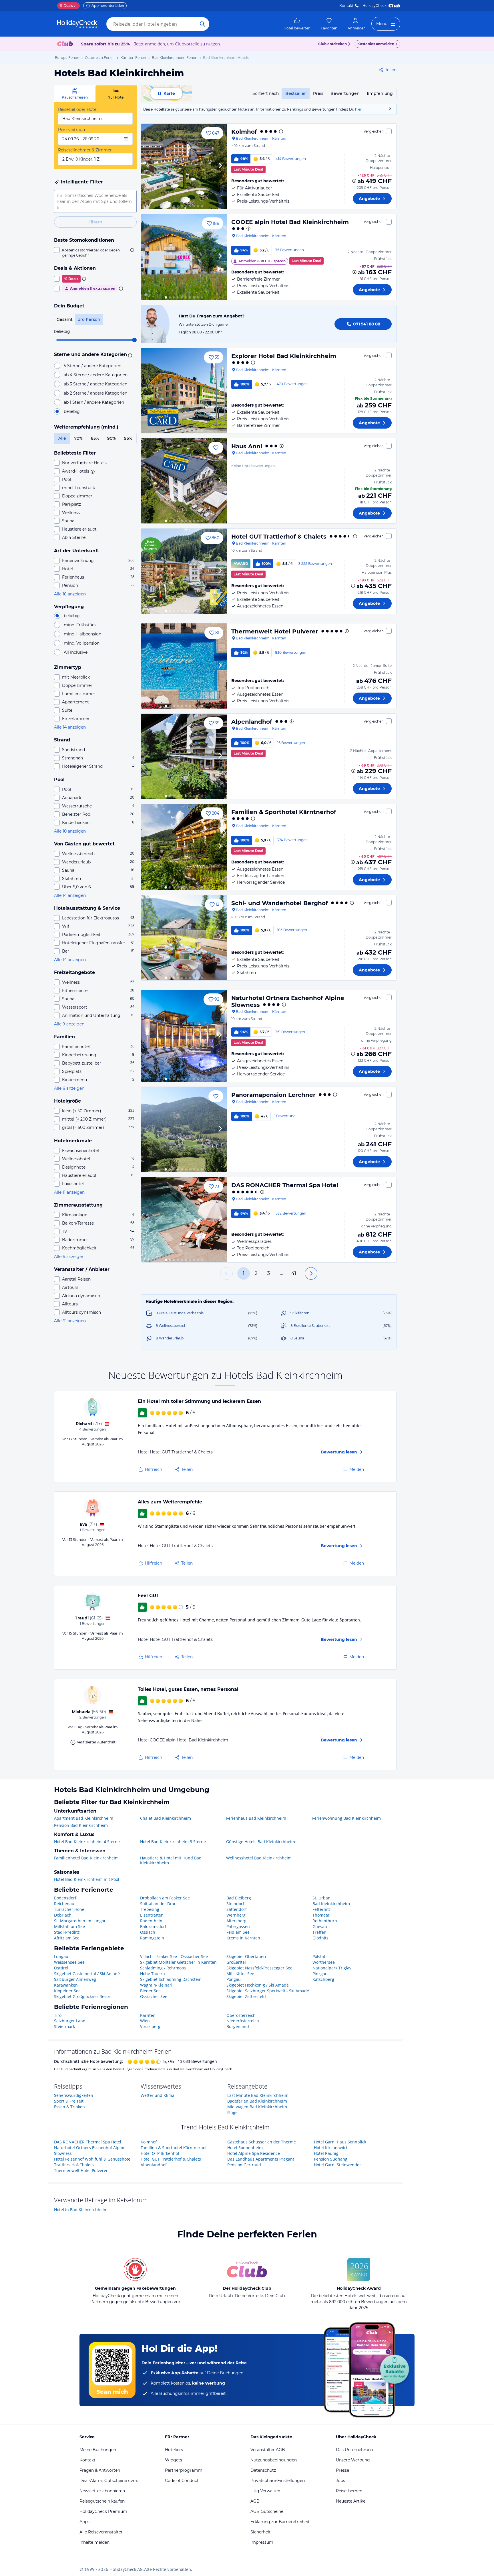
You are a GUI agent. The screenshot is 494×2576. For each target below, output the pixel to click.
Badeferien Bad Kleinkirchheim (257, 2101)
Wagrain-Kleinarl (156, 1985)
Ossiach (148, 1932)
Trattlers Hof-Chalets (74, 2165)
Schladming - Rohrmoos (163, 1968)
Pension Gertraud (244, 2165)
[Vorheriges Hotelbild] (148, 166)
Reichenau (64, 1904)
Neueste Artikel (351, 2501)
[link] (297, 24)
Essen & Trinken (69, 2107)
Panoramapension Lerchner (273, 1095)
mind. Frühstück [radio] (80, 625)
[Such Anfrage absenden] (202, 24)
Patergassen (238, 1926)
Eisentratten (152, 1915)
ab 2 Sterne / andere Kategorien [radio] (95, 393)
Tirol (58, 2015)
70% (78, 438)
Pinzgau (320, 1974)
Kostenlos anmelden (376, 44)
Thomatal (321, 1915)
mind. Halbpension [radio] (82, 634)
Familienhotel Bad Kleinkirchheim (86, 1858)
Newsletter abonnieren (102, 2491)
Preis (318, 93)
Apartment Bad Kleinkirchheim (84, 1818)
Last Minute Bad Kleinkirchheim (258, 2095)
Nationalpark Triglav (332, 1968)
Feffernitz (322, 1909)
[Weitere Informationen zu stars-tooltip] (129, 355)
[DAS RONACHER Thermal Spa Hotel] (184, 1220)
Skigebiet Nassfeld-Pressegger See (259, 1968)
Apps (84, 2522)
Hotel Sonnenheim (245, 2148)
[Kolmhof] (184, 166)
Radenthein (151, 1921)
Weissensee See (69, 1962)
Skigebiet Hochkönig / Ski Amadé (258, 1985)
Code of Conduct (182, 2481)
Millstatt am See (69, 1926)
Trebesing (150, 1909)
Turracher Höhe (69, 1909)
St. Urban (321, 1898)
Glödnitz (320, 1938)
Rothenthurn (325, 1921)
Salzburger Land (70, 2021)
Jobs (340, 2481)
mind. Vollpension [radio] (82, 643)
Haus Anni (247, 446)
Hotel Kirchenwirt (331, 2148)
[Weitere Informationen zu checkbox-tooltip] (132, 250)
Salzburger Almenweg (75, 1979)
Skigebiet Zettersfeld (246, 1996)
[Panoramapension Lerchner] (184, 1129)
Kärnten (148, 2015)
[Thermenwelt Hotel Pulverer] (184, 666)
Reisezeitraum (72, 130)
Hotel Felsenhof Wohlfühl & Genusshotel (93, 2159)
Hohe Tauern (153, 1974)
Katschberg (323, 1979)
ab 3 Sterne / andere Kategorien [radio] (95, 384)
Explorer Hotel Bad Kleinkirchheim (284, 356)
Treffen (319, 1932)
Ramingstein (152, 1938)
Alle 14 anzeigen (70, 727)
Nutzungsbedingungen (274, 2460)
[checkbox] (95, 253)
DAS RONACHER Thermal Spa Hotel (285, 1185)
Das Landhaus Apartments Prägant (261, 2159)
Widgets (174, 2460)
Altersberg (236, 1921)
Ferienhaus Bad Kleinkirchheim (256, 1818)
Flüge (232, 2112)
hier (358, 109)
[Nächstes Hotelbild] (220, 166)
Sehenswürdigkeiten (74, 2095)
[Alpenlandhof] (184, 756)
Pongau (234, 1979)
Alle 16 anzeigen (70, 594)
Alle (62, 438)
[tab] (75, 94)
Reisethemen (349, 2491)
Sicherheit (261, 2532)
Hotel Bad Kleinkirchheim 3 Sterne (173, 1842)
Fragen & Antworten (100, 2470)
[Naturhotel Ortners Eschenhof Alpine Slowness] (184, 1036)
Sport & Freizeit (69, 2101)
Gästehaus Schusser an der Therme (262, 2142)
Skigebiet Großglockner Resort (83, 1996)
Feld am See (238, 1932)
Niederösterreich (243, 2021)
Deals (66, 6)
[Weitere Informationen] (354, 181)
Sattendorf (237, 1909)
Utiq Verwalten (265, 2491)
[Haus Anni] (184, 481)
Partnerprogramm (184, 2470)
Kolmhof (244, 132)
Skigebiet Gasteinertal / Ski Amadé (87, 1974)
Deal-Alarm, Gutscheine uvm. (109, 2481)
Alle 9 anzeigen (69, 1024)
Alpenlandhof (252, 722)
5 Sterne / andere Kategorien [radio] (92, 366)
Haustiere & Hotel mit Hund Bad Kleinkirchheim (171, 1860)
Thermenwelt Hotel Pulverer (275, 631)
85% (95, 438)
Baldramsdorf (153, 1926)
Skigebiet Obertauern (247, 1956)
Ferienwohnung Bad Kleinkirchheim (346, 1818)
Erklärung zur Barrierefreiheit (280, 2522)
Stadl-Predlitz (67, 1932)
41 (294, 1273)
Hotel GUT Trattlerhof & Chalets (279, 537)
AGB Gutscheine (267, 2511)
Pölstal (319, 1956)
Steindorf (235, 1904)
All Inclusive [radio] (76, 652)
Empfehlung (380, 93)
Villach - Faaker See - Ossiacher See (174, 1956)
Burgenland (238, 2026)
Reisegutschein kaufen (102, 2501)
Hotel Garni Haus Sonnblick (340, 2142)
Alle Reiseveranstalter (101, 2532)
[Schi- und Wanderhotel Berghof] (184, 938)
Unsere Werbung (353, 2460)
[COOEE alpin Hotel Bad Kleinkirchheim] (184, 257)
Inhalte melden (94, 2542)
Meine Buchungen (98, 2450)
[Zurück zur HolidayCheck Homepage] (77, 24)
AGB (255, 2501)
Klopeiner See (67, 1991)
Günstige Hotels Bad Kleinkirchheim (261, 1842)
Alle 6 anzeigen (69, 1088)
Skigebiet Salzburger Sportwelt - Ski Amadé (268, 1991)
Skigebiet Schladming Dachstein (171, 1979)
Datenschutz (263, 2470)
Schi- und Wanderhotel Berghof (280, 903)
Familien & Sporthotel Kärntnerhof (284, 812)
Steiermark (64, 2026)
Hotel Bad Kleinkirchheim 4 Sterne (87, 1842)
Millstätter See (240, 1974)
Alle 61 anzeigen (70, 1321)
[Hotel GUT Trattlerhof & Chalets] (184, 571)
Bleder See (150, 1991)
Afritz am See (67, 1938)
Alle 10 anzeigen (70, 831)
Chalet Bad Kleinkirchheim (166, 1818)
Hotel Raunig (326, 2153)
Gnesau (320, 1926)
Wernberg (236, 1915)
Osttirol (61, 1968)
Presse (342, 2470)
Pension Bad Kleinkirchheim (81, 1825)
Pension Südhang (331, 2159)
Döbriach (63, 1915)
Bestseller (296, 93)
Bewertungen (345, 93)
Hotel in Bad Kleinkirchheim (81, 2210)
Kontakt (346, 6)
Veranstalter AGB (268, 2450)
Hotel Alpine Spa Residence (254, 2153)
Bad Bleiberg (239, 1898)
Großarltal (236, 1962)
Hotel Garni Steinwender (337, 2165)
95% (128, 438)
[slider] (134, 340)
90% (111, 438)
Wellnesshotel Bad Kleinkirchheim (259, 1858)
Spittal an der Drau (158, 1904)
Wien (145, 2021)
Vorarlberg (150, 2026)
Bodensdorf (65, 1898)
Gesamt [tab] (65, 319)
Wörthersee (324, 1962)
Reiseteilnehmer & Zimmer (85, 150)
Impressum (262, 2542)
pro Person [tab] (89, 319)
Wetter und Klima (158, 2095)
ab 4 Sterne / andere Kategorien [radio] (96, 375)
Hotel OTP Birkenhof (160, 2153)
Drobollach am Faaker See (165, 1898)
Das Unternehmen (354, 2450)
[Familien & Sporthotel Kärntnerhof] (184, 847)
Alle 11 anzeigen (69, 1192)
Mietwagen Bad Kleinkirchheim (257, 2107)
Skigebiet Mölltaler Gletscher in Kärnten (178, 1962)
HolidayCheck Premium (103, 2511)
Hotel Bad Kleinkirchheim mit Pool (87, 1879)
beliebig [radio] (72, 411)
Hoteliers (174, 2450)
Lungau (61, 1956)
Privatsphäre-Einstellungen (278, 2481)
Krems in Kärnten (243, 1938)
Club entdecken (332, 44)
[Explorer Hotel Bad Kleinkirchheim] (184, 391)
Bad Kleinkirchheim (331, 1904)
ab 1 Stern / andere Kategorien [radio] (94, 402)
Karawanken (66, 1985)
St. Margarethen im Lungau (80, 1921)
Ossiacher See (154, 1996)
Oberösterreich (241, 2015)
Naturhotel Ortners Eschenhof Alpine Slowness (288, 1001)
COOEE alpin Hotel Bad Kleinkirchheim (290, 222)
